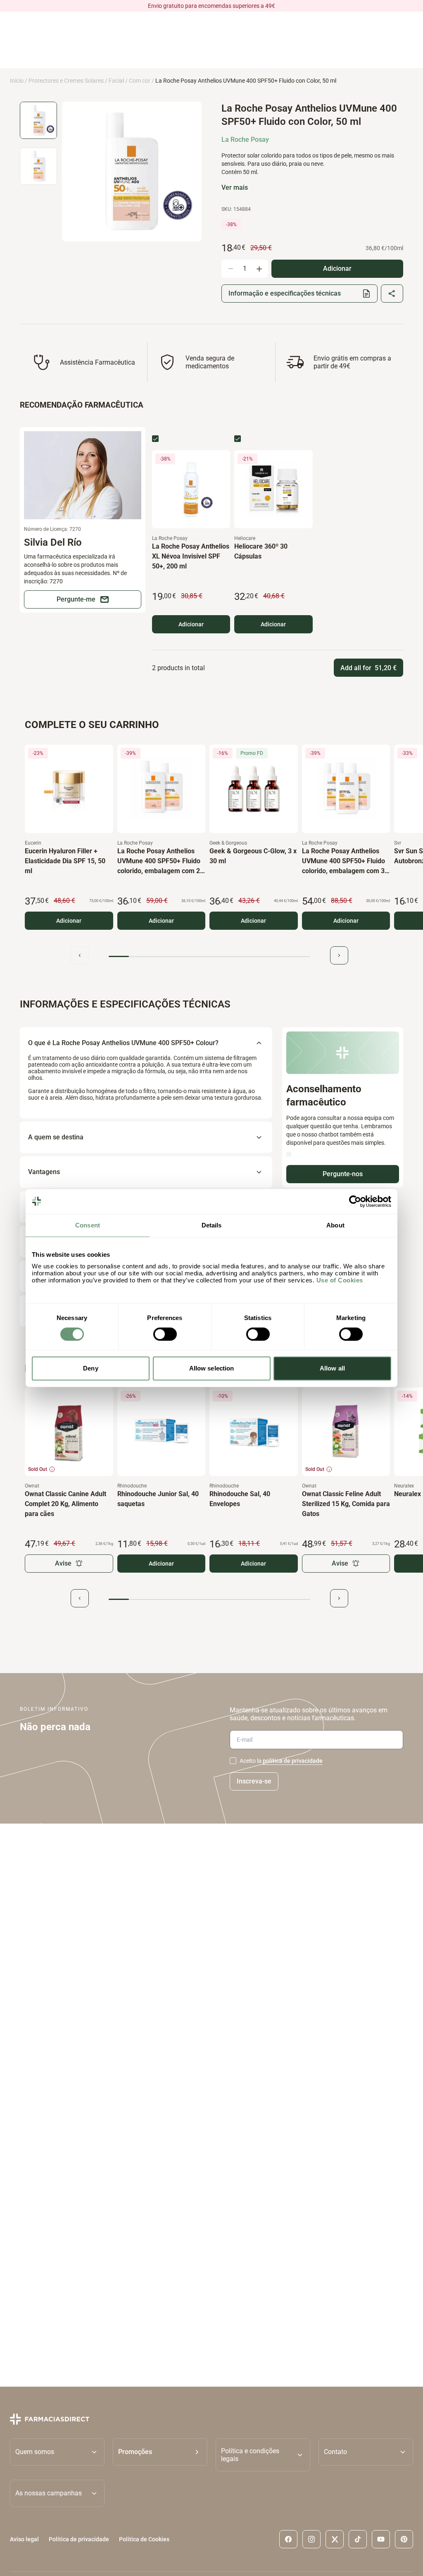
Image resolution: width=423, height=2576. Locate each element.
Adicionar (191, 624)
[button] (160, 2455)
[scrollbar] (209, 956)
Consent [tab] (88, 1225)
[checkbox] (155, 439)
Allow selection (212, 1368)
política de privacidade (293, 1761)
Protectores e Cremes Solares (66, 81)
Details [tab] (212, 1225)
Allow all (332, 1368)
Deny (90, 1368)
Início (17, 81)
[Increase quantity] (259, 269)
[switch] (165, 1334)
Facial (116, 81)
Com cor (140, 81)
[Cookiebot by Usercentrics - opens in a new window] (355, 1201)
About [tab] (335, 1225)
